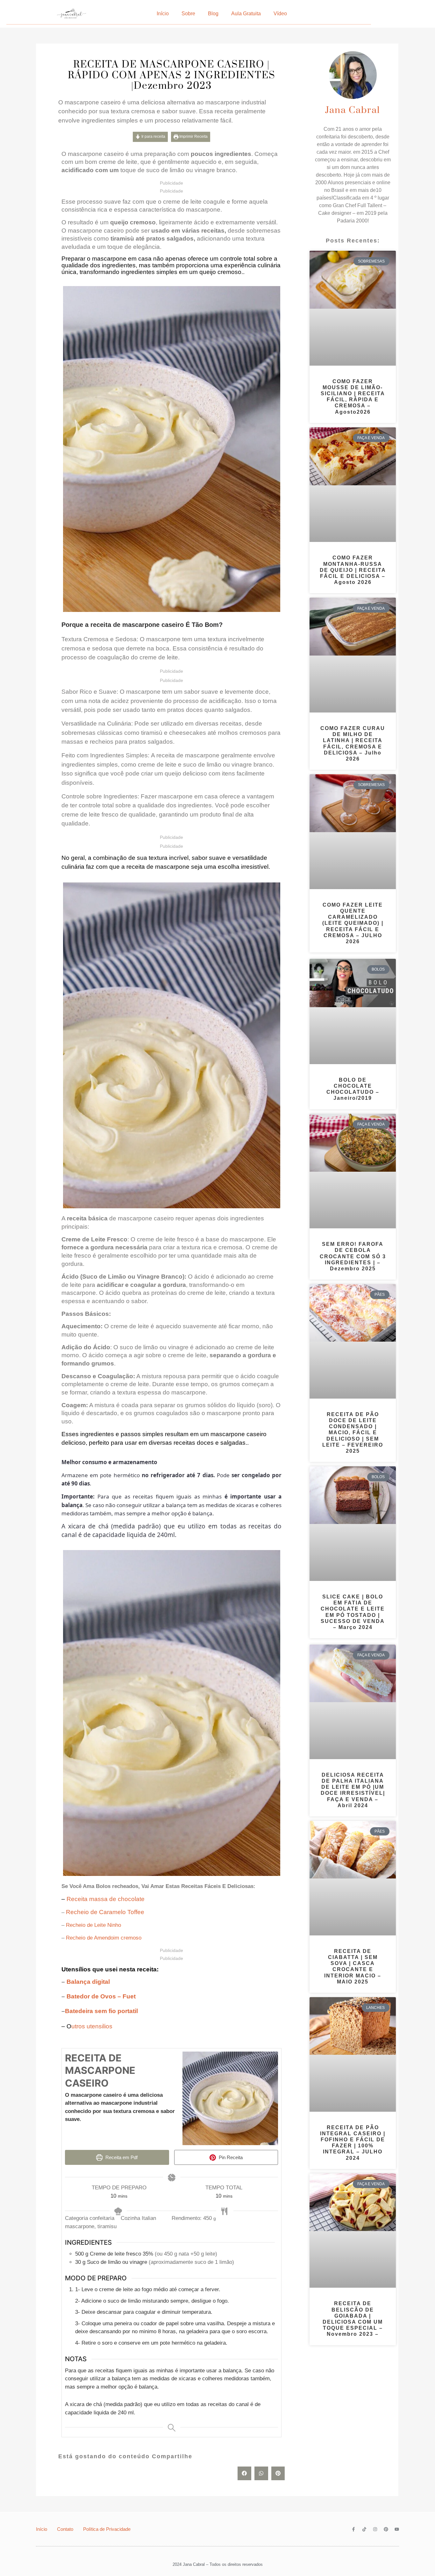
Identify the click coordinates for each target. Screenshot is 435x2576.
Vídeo (280, 14)
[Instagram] (375, 2529)
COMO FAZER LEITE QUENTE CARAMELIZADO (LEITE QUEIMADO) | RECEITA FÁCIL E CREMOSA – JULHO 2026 (353, 923)
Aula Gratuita (246, 14)
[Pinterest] (386, 2529)
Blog (213, 14)
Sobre (188, 14)
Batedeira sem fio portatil (101, 2011)
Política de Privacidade (107, 2529)
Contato (65, 2529)
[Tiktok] (364, 2529)
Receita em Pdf (121, 2157)
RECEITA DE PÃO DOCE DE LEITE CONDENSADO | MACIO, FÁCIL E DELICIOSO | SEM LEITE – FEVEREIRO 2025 (353, 1433)
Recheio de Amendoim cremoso (104, 1938)
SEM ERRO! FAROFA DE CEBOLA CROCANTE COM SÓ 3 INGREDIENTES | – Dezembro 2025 (353, 1256)
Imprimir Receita (193, 137)
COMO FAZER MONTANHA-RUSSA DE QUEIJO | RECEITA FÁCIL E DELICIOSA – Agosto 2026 (353, 570)
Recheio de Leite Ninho (93, 1925)
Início (163, 14)
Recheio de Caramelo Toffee (105, 1912)
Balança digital (87, 1982)
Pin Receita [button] (230, 2157)
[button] (244, 2473)
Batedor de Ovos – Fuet (101, 1996)
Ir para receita (153, 137)
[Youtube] (397, 2529)
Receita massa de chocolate (106, 1899)
